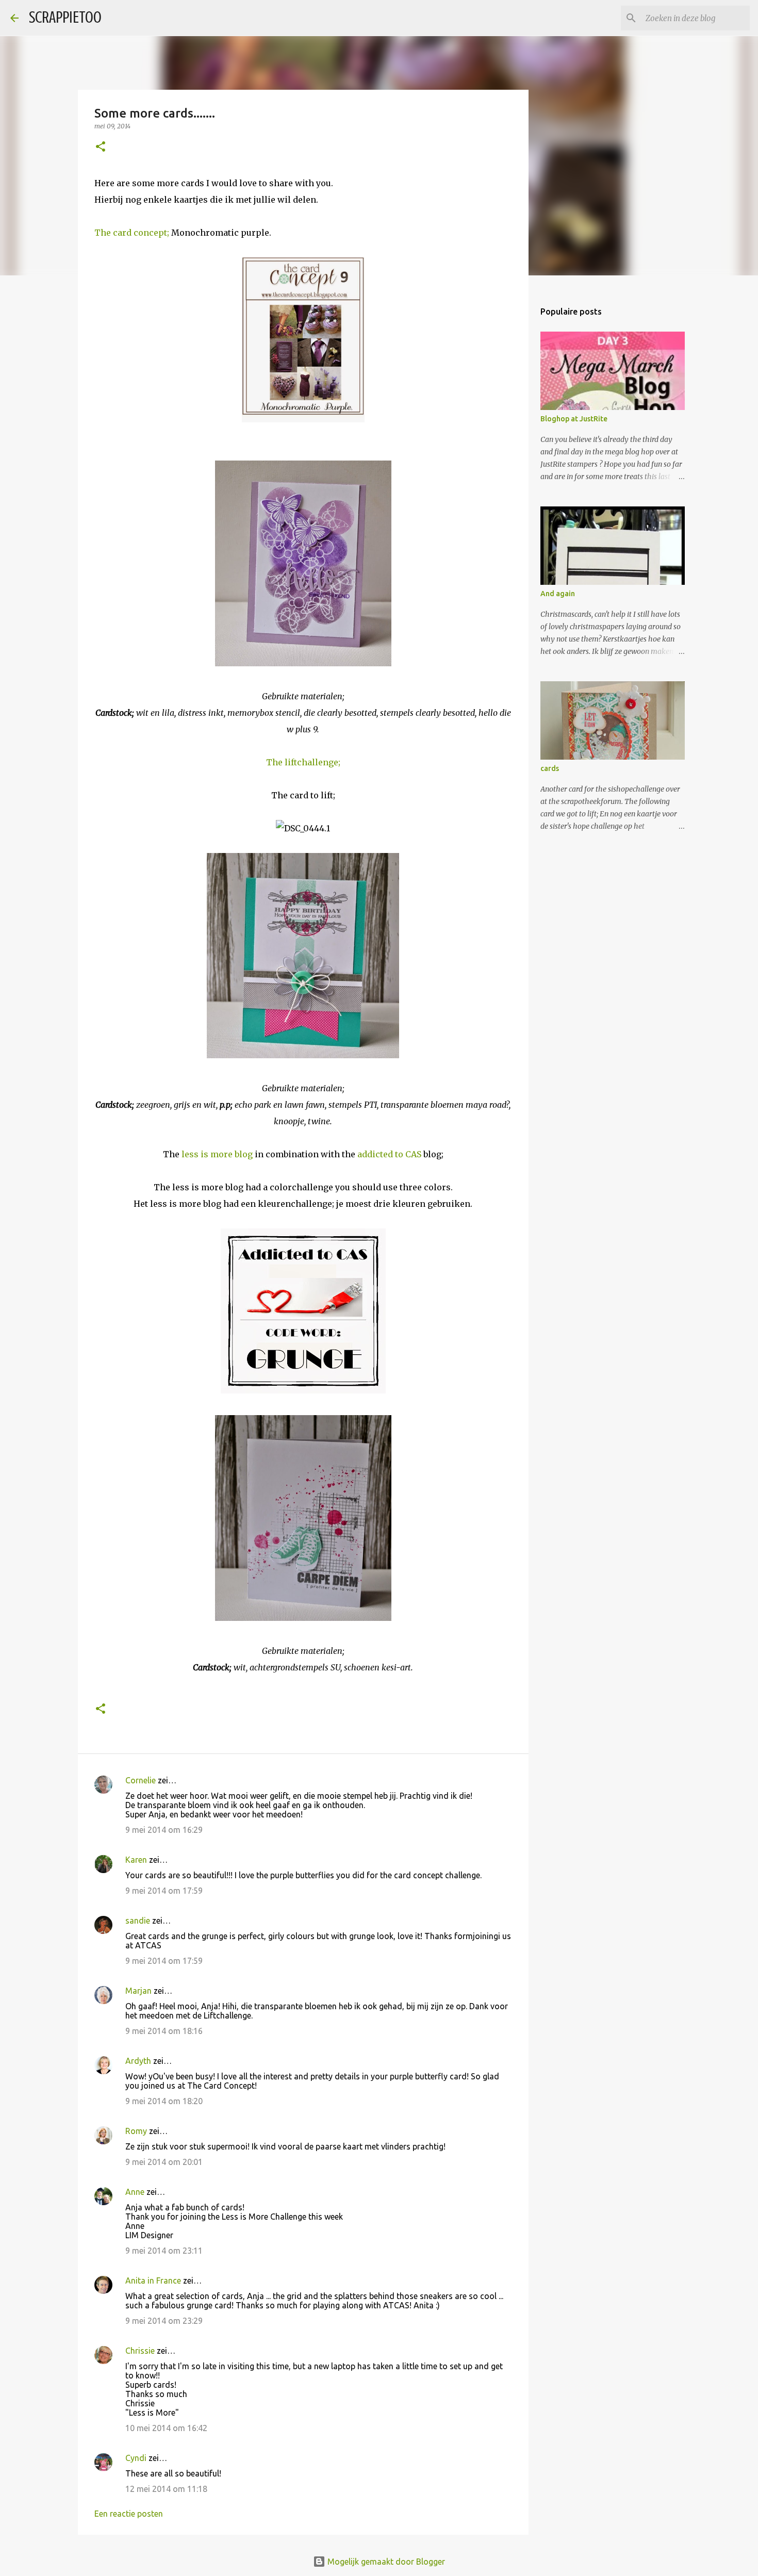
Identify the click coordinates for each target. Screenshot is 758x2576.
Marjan (139, 1991)
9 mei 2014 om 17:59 (164, 1891)
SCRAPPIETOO (65, 18)
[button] (101, 147)
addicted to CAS (389, 1154)
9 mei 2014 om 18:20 (164, 2101)
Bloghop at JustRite (574, 419)
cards (550, 768)
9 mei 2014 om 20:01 (164, 2162)
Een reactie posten (129, 2514)
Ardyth (138, 2061)
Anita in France (153, 2280)
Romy (136, 2131)
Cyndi (136, 2458)
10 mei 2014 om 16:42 (166, 2428)
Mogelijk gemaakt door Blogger (385, 2562)
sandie (138, 1921)
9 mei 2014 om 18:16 (164, 2031)
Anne (135, 2192)
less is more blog (217, 1154)
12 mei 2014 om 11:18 (166, 2489)
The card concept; (132, 233)
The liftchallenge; (303, 762)
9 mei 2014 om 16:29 (164, 1830)
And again (558, 594)
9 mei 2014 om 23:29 (164, 2321)
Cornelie (141, 1780)
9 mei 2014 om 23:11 (164, 2251)
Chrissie (140, 2351)
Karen (136, 1860)
